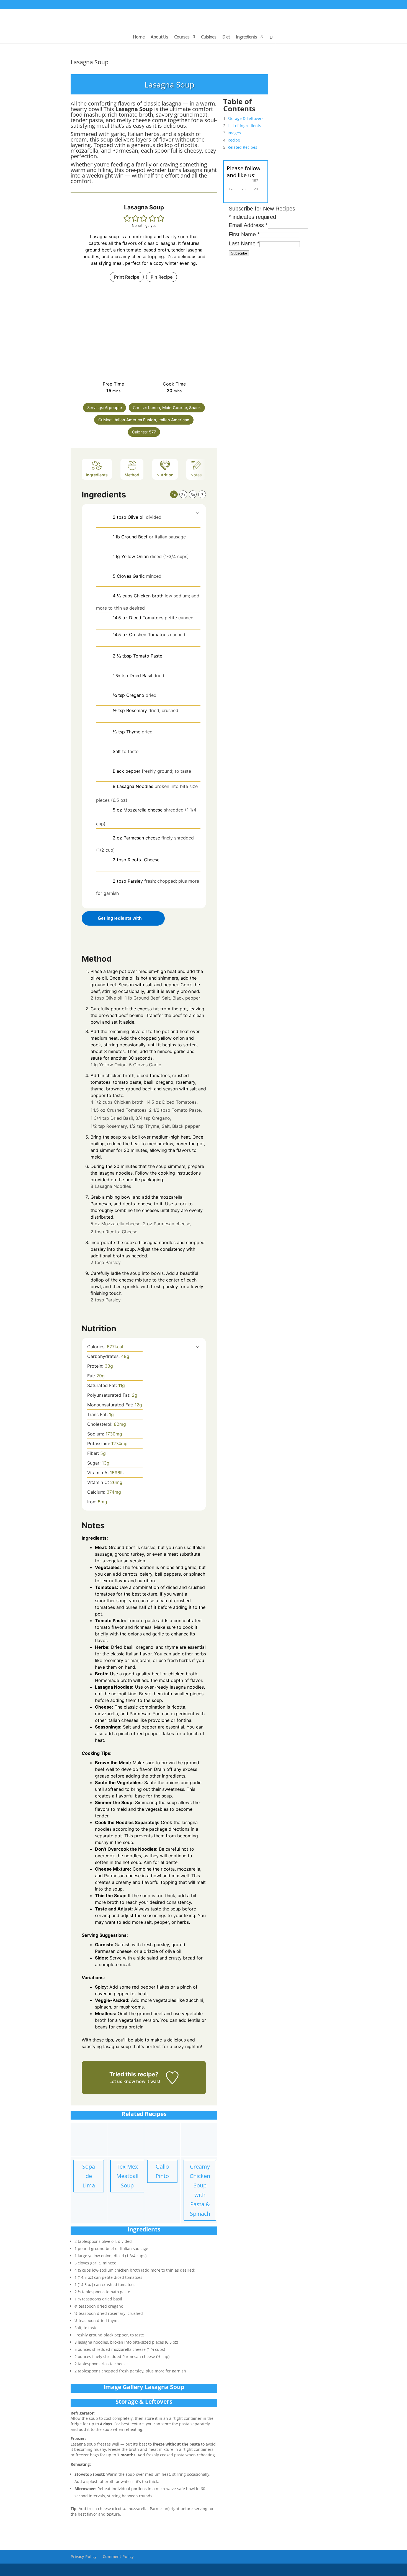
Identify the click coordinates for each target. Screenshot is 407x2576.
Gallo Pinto (162, 2171)
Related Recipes (242, 147)
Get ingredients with (120, 918)
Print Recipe (127, 277)
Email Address (248, 225)
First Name (244, 234)
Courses (182, 37)
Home (139, 37)
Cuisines (209, 37)
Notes (196, 475)
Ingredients (246, 37)
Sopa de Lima (89, 2176)
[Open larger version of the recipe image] (144, 330)
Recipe (234, 140)
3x (193, 495)
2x (183, 495)
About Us (159, 37)
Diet (226, 37)
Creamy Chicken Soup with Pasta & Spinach (200, 2190)
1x (174, 495)
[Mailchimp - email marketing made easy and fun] (261, 268)
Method (132, 475)
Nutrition (165, 475)
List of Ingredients (244, 126)
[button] (127, 218)
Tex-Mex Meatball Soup (127, 2176)
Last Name (244, 243)
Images (234, 133)
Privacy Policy (84, 2556)
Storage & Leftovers (246, 118)
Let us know (122, 2081)
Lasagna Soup (90, 62)
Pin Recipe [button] (162, 277)
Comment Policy (118, 2556)
